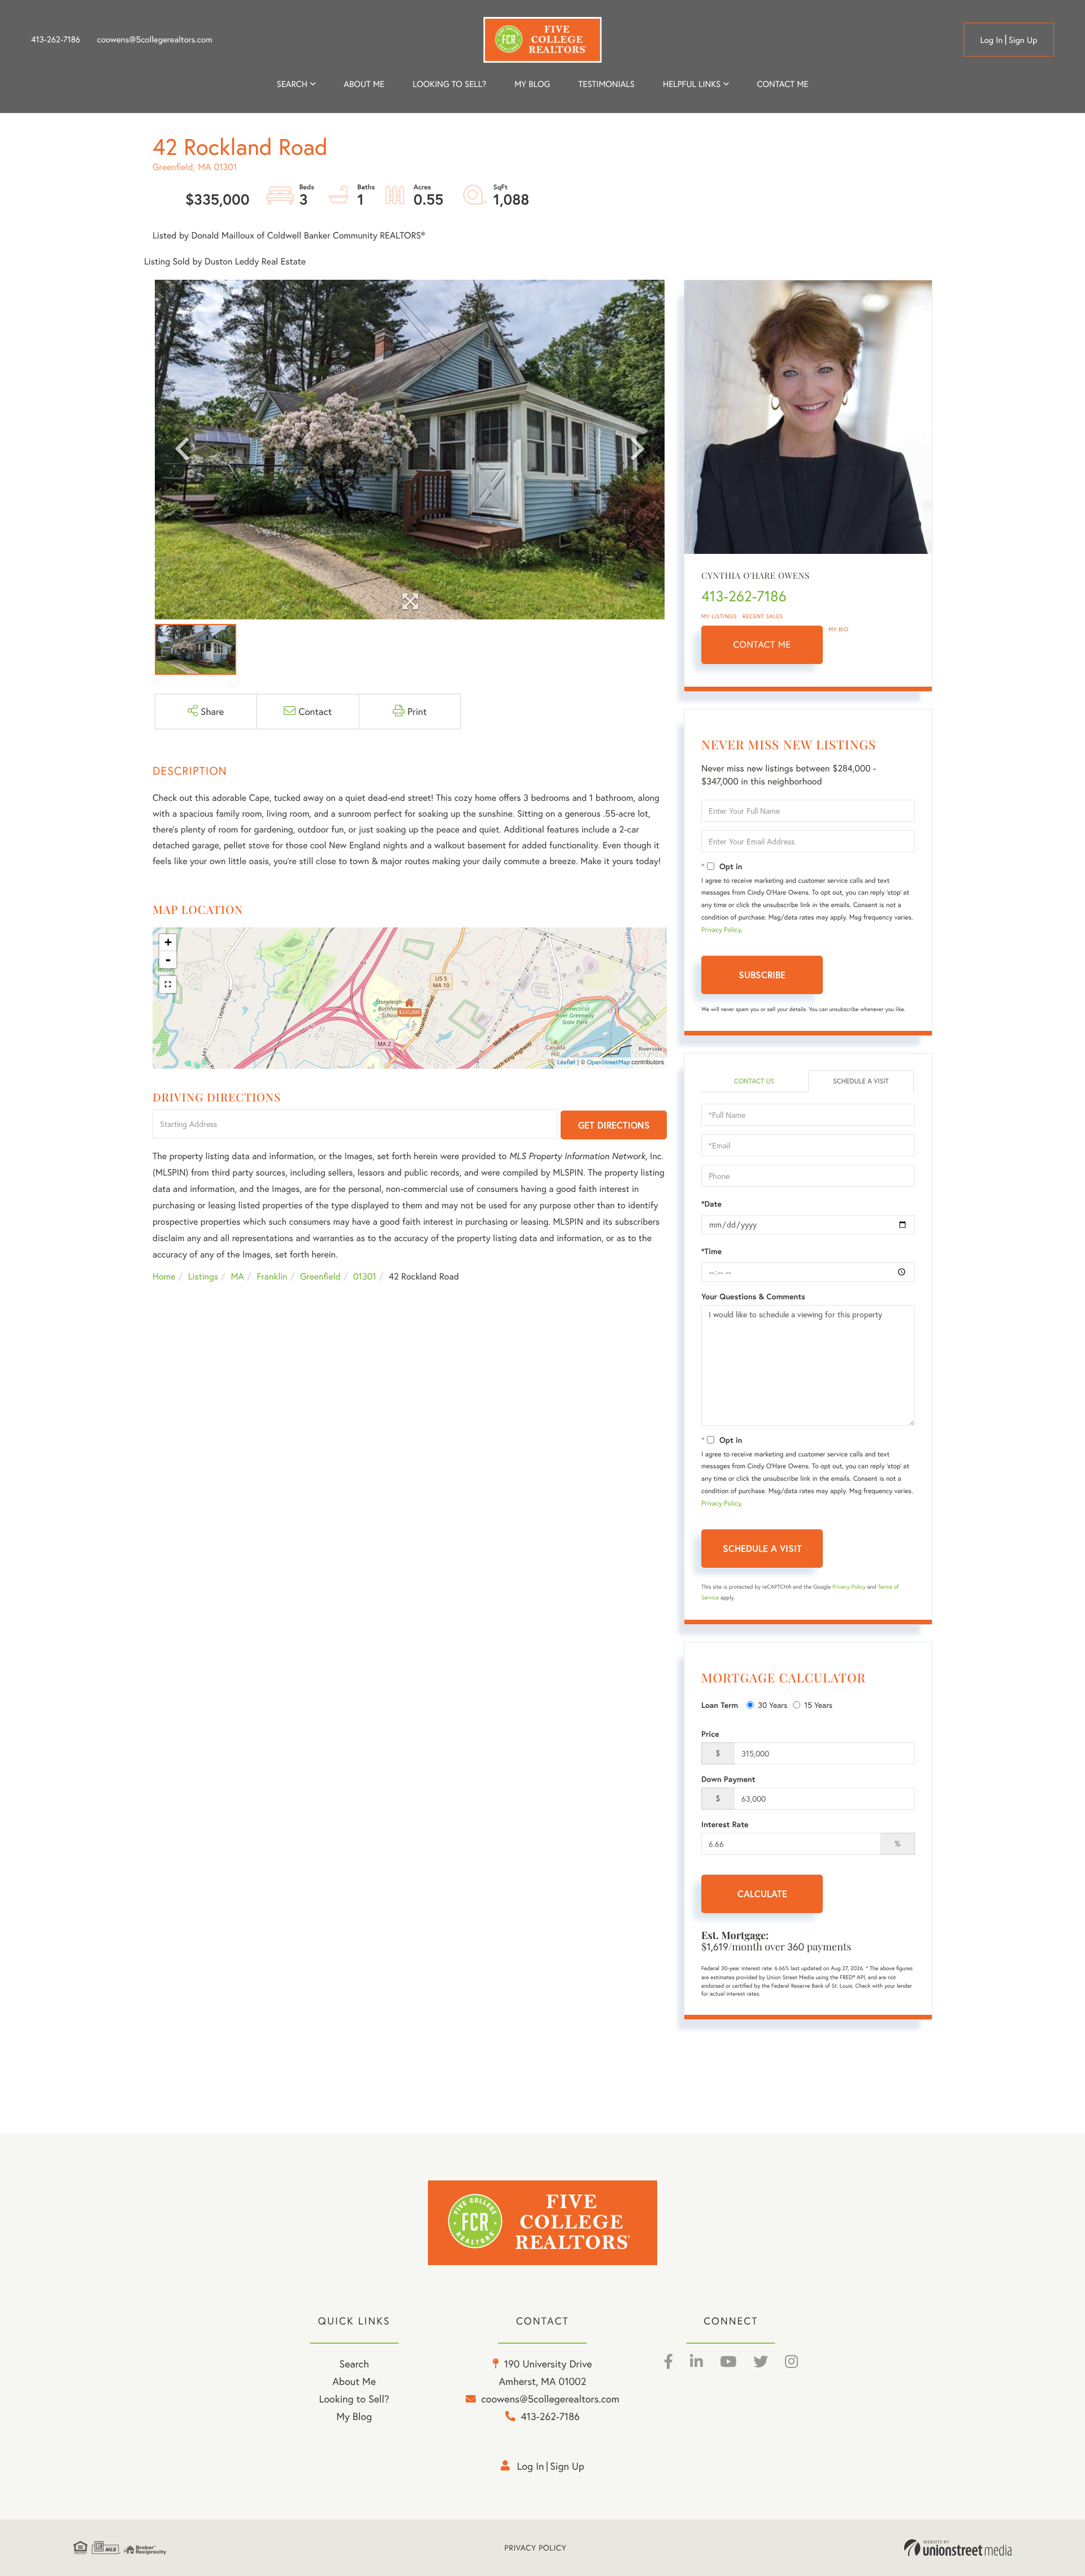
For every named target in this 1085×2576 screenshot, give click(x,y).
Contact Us (754, 1081)
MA (238, 1276)
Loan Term (720, 1705)
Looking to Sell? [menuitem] (449, 84)
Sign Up (1023, 40)
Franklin (272, 1276)
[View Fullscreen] (168, 985)
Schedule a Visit (861, 1081)
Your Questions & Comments (753, 1296)
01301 (365, 1276)
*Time (711, 1251)
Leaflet (567, 1063)
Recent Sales (763, 616)
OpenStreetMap (609, 1063)
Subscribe (762, 975)
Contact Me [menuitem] (783, 84)
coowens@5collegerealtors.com (155, 40)
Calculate (762, 1894)
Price (710, 1734)
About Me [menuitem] (354, 2381)
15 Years (818, 1705)
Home (164, 1276)
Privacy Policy (721, 930)
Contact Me (762, 645)
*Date (711, 1204)
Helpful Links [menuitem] (692, 84)
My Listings (719, 616)
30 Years (772, 1705)
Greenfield (320, 1276)
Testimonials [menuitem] (607, 84)
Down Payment (728, 1779)
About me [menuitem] (364, 84)
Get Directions (614, 1125)
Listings (203, 1276)
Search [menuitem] (292, 84)
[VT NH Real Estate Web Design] (958, 2548)
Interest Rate (725, 1824)
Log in (991, 40)
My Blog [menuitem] (532, 84)
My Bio (839, 629)
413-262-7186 (56, 40)
